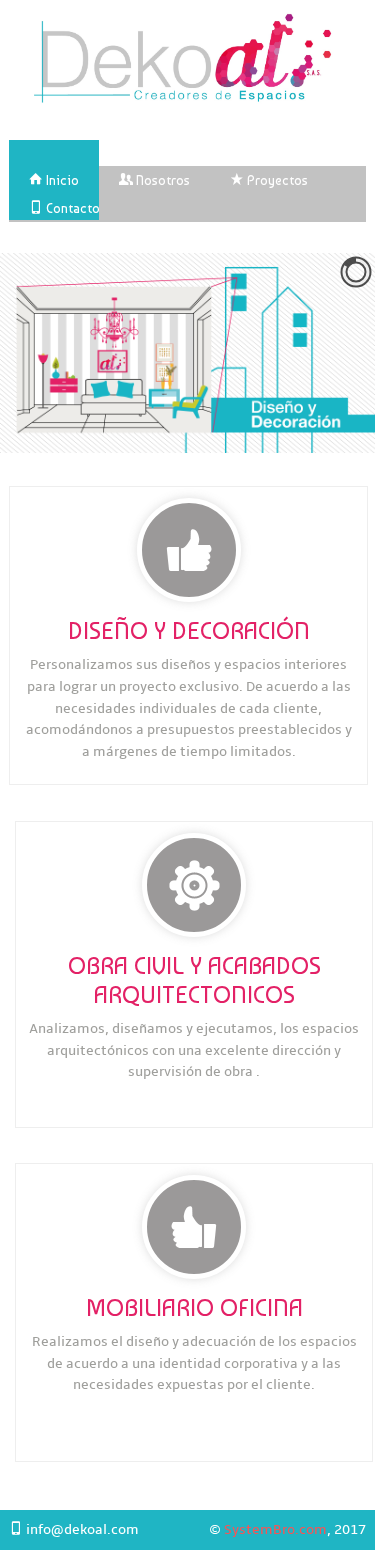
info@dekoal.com (81, 1530)
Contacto (71, 208)
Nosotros (161, 180)
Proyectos (276, 180)
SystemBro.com (275, 1530)
